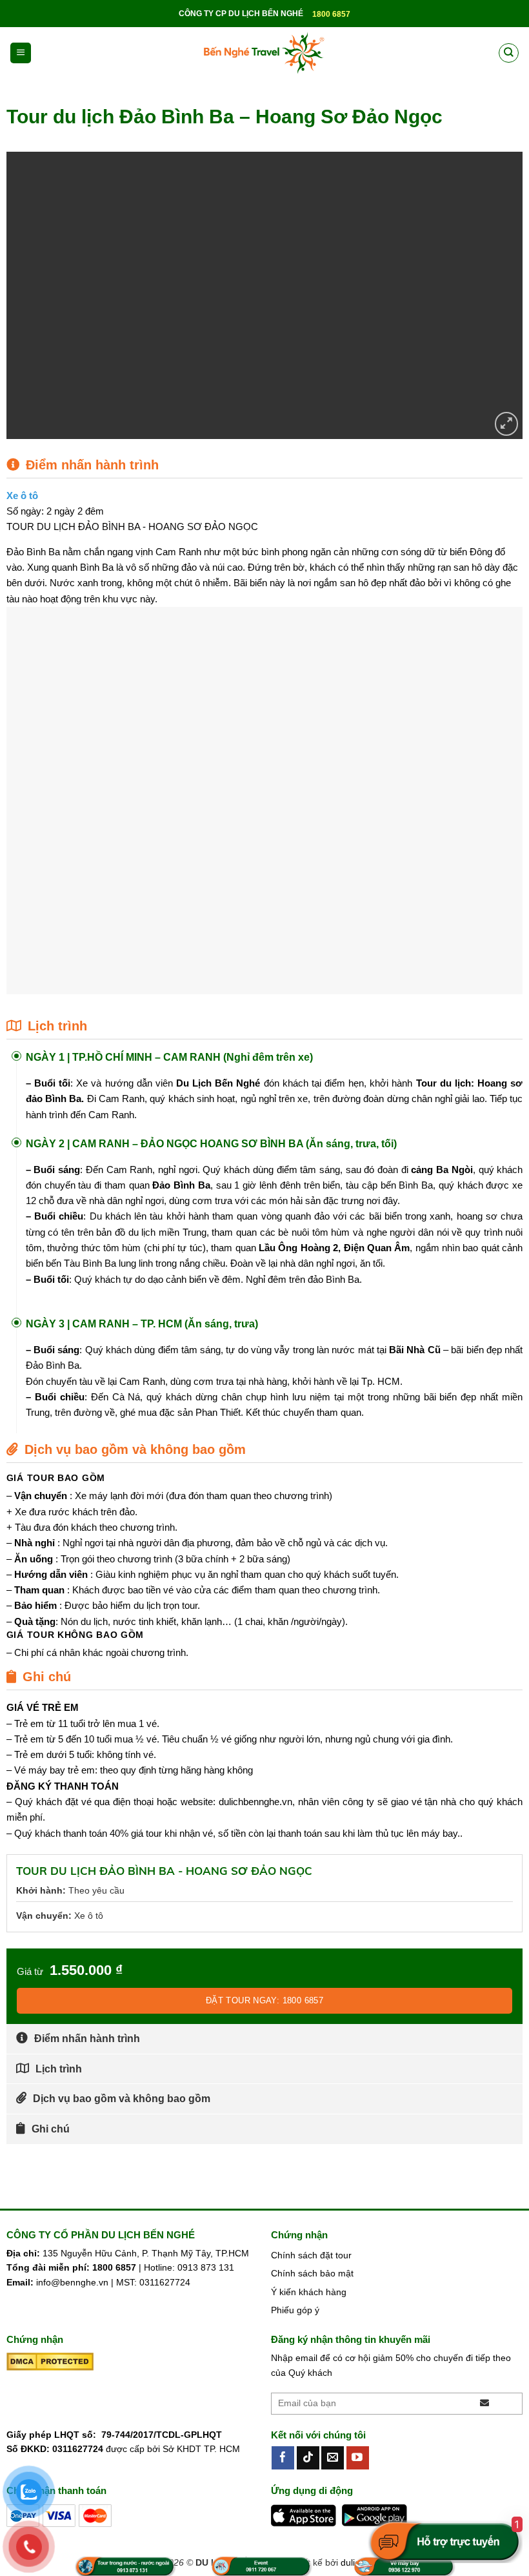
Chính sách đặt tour (311, 2255)
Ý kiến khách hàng (309, 2292)
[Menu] (21, 53)
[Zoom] (507, 424)
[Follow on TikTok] (308, 2458)
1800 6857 (331, 14)
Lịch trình (59, 2069)
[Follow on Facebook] (283, 2458)
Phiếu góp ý (295, 2310)
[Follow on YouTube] (358, 2458)
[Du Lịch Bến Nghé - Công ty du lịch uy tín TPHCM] (264, 53)
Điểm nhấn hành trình (87, 2039)
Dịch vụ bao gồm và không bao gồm (122, 2099)
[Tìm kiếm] (508, 53)
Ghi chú (51, 2129)
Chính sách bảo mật (312, 2273)
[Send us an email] (333, 2458)
